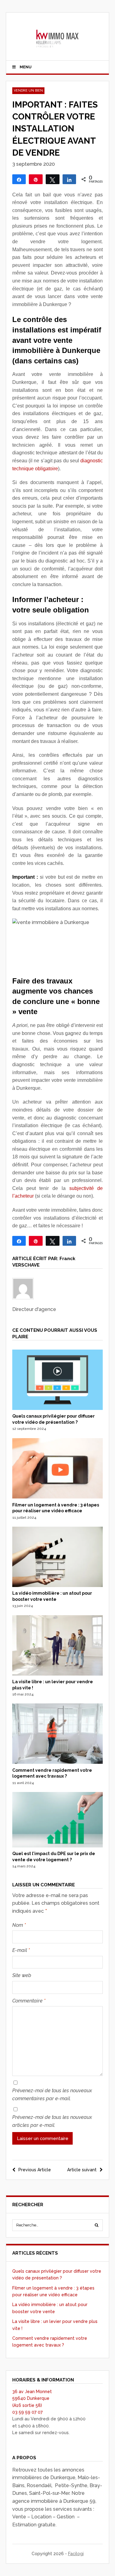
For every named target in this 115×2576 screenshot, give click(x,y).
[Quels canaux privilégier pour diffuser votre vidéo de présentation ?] (58, 1408)
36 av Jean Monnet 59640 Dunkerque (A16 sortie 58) (32, 2398)
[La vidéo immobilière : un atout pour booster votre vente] (58, 1585)
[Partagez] (19, 179)
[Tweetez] (53, 179)
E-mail (21, 1950)
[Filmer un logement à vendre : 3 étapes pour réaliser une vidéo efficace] (58, 1497)
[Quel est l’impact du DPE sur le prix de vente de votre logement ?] (58, 1846)
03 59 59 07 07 (27, 2412)
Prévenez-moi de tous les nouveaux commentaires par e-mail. (52, 2095)
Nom (19, 1925)
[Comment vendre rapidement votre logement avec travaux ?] (58, 1762)
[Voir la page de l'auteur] (58, 1289)
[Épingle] (36, 179)
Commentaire (29, 2001)
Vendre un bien (28, 91)
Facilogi (76, 2554)
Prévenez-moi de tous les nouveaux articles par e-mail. (52, 2121)
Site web (22, 1975)
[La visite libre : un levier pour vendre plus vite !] (58, 1674)
